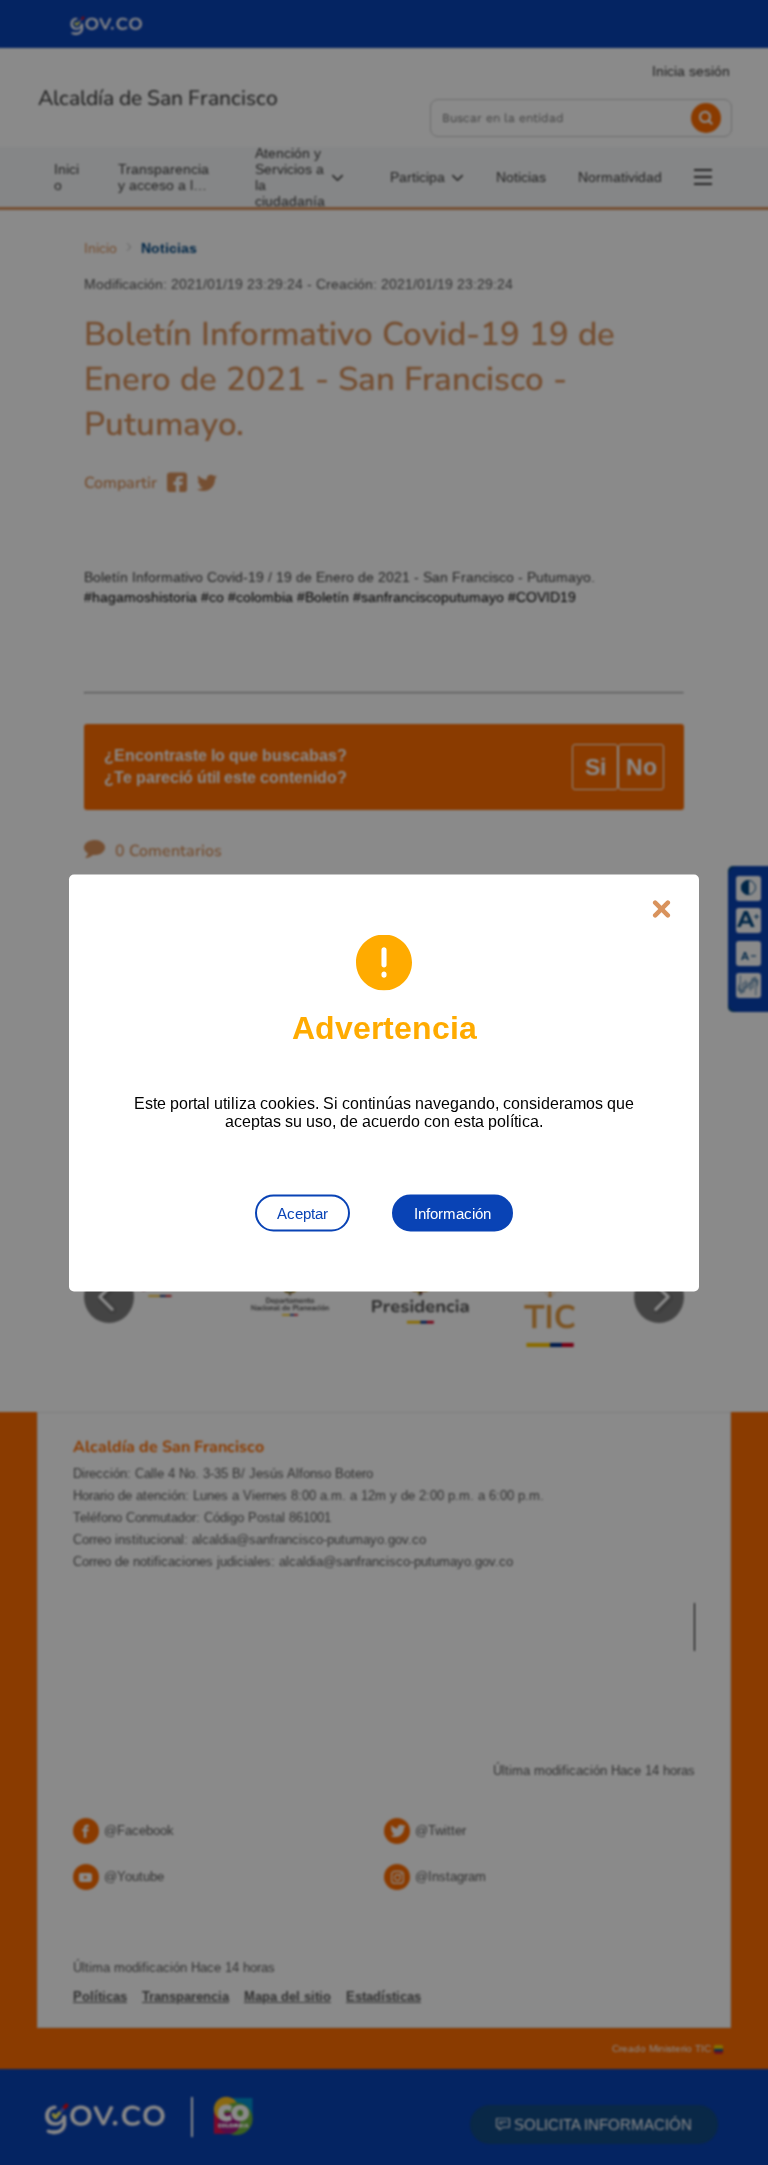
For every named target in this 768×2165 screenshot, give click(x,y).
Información (452, 1212)
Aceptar (302, 1212)
